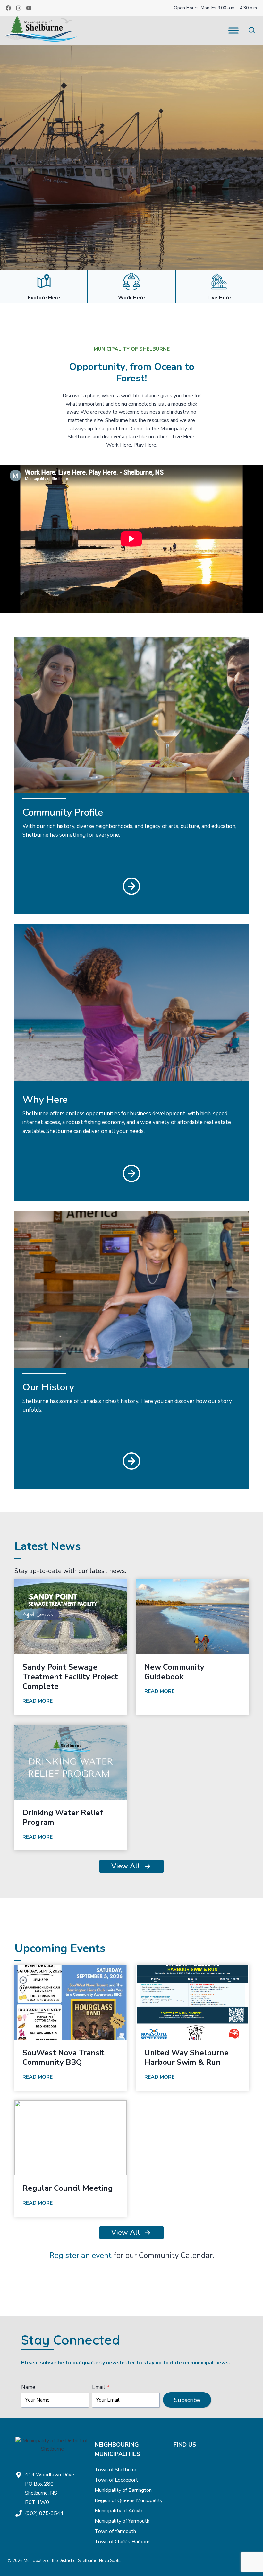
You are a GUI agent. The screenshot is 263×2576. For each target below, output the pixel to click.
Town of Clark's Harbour (122, 2542)
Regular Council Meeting (68, 2188)
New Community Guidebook (174, 1672)
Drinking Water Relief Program (63, 1817)
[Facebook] (8, 8)
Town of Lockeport (116, 2480)
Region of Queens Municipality (129, 2500)
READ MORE (39, 1702)
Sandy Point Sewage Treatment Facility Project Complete (70, 1677)
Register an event (81, 2255)
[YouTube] (29, 8)
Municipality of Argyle (119, 2511)
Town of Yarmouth (115, 2531)
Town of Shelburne (116, 2470)
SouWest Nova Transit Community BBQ (64, 2057)
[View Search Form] (252, 30)
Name (28, 2387)
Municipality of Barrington (123, 2490)
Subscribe (187, 2400)
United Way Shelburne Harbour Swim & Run (187, 2057)
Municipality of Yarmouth (122, 2521)
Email (101, 2387)
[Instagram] (19, 8)
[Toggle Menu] (233, 30)
